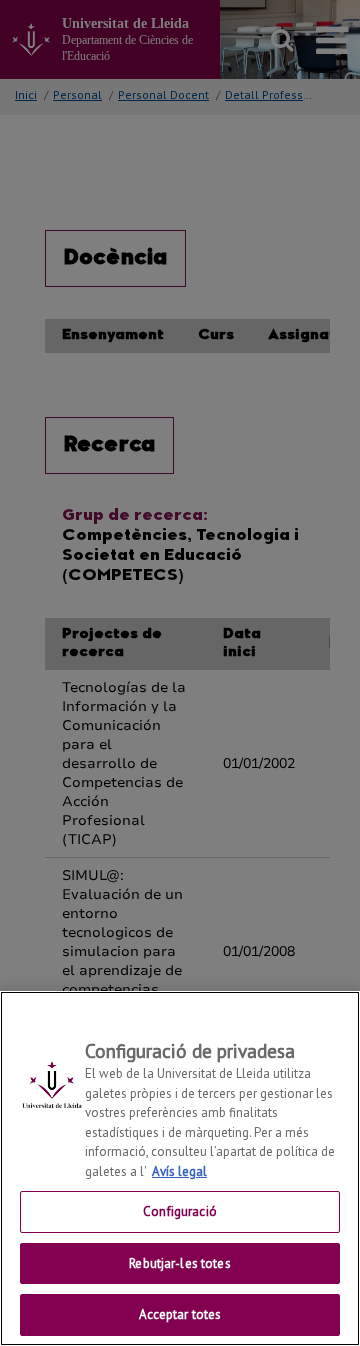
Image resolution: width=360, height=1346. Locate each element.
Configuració (180, 1211)
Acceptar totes (180, 1314)
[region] (180, 1168)
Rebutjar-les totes (179, 1263)
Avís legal (179, 1171)
